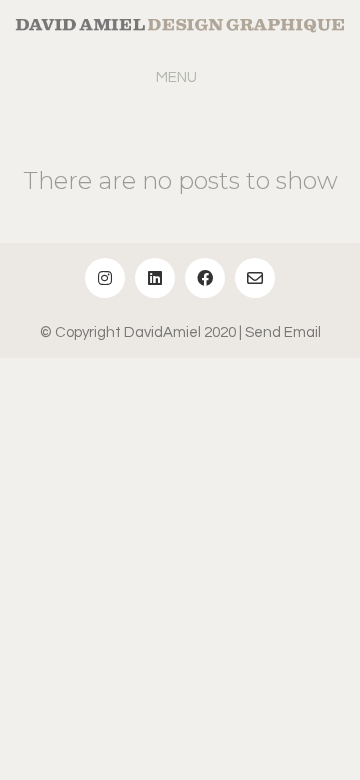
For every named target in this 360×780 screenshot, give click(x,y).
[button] (180, 78)
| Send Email (280, 332)
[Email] (255, 278)
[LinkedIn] (155, 278)
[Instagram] (105, 278)
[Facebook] (205, 278)
